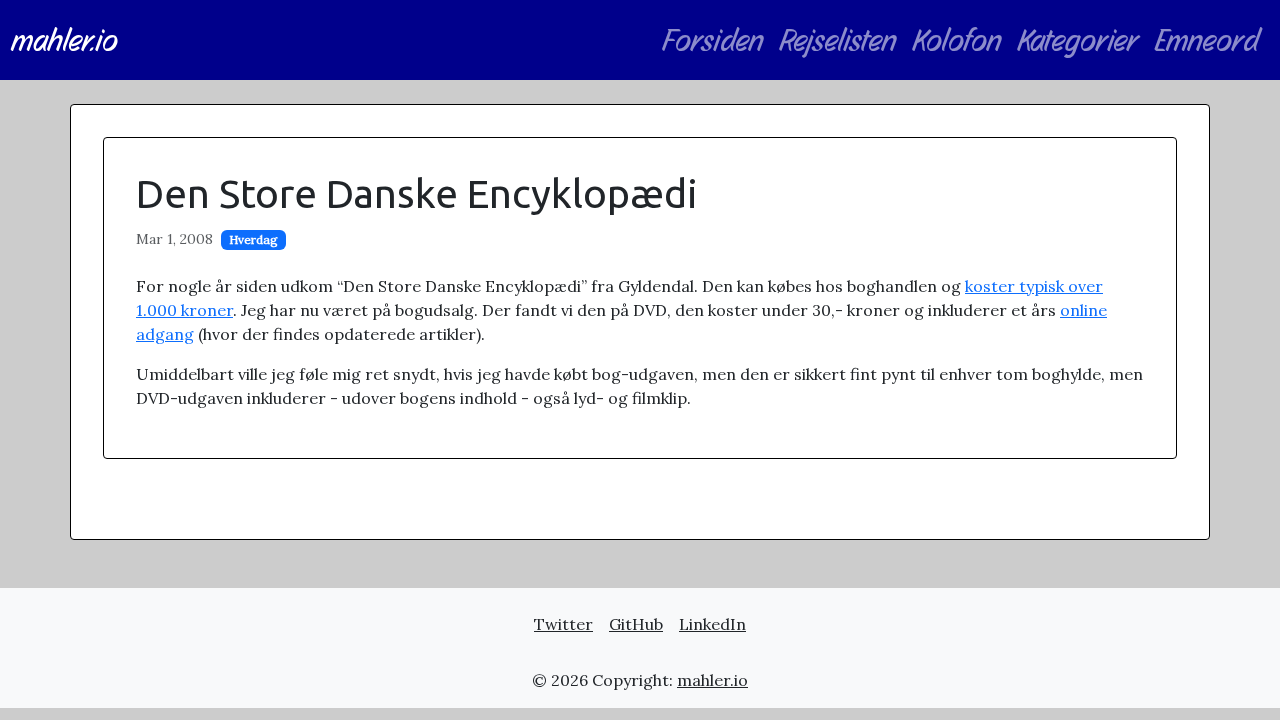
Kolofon (957, 40)
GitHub (636, 624)
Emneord (1207, 40)
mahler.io (65, 40)
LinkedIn (712, 624)
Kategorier (1078, 40)
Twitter (563, 624)
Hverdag (253, 239)
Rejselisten (838, 40)
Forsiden (713, 40)
